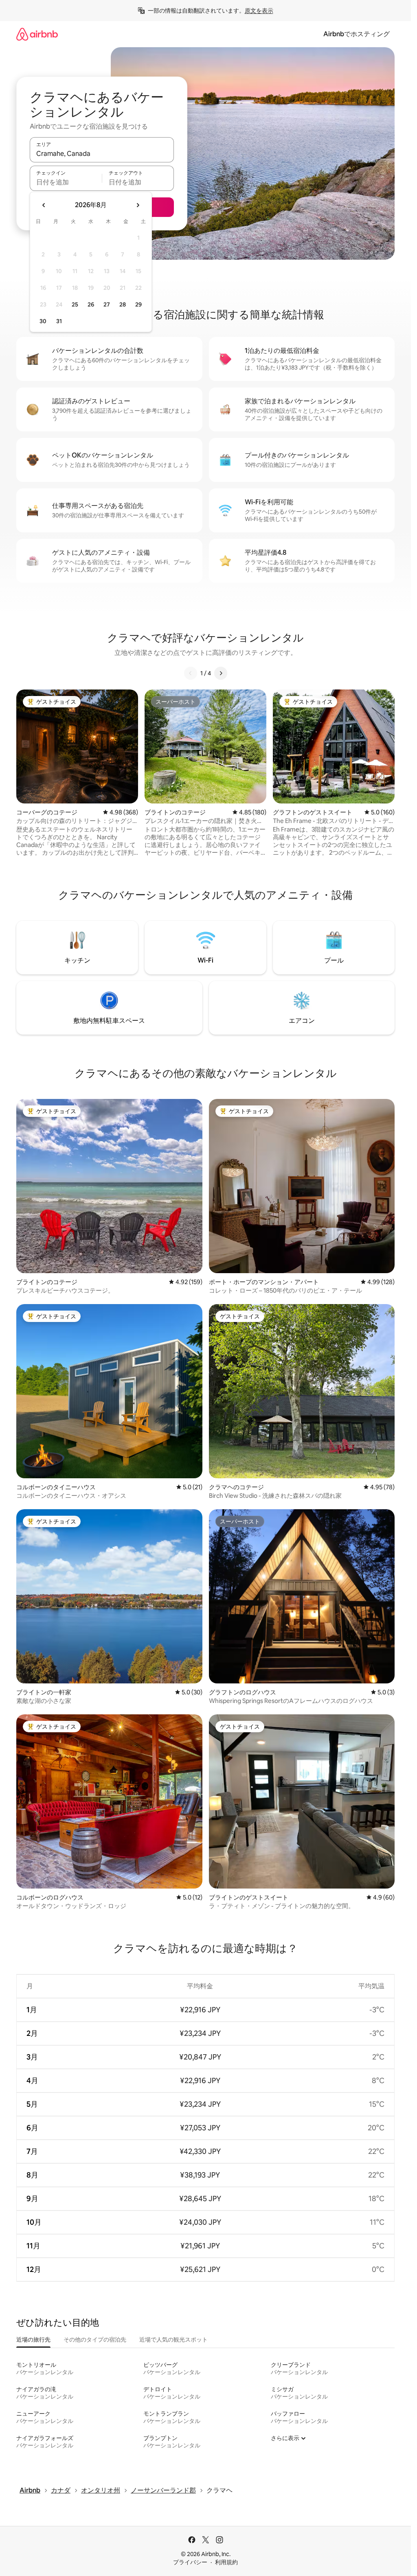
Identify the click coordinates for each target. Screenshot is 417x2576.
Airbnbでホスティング (357, 34)
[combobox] (102, 153)
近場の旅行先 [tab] (33, 2340)
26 (91, 304)
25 (75, 304)
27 (107, 304)
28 (123, 304)
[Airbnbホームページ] (37, 34)
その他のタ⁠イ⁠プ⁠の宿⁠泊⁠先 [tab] (95, 2340)
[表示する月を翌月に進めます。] (138, 205)
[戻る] (191, 673)
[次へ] (221, 673)
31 (59, 321)
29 (138, 304)
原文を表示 (259, 11)
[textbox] (66, 182)
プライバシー (190, 2562)
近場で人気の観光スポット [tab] (173, 2340)
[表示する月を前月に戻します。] (44, 205)
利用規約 (226, 2562)
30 (43, 321)
